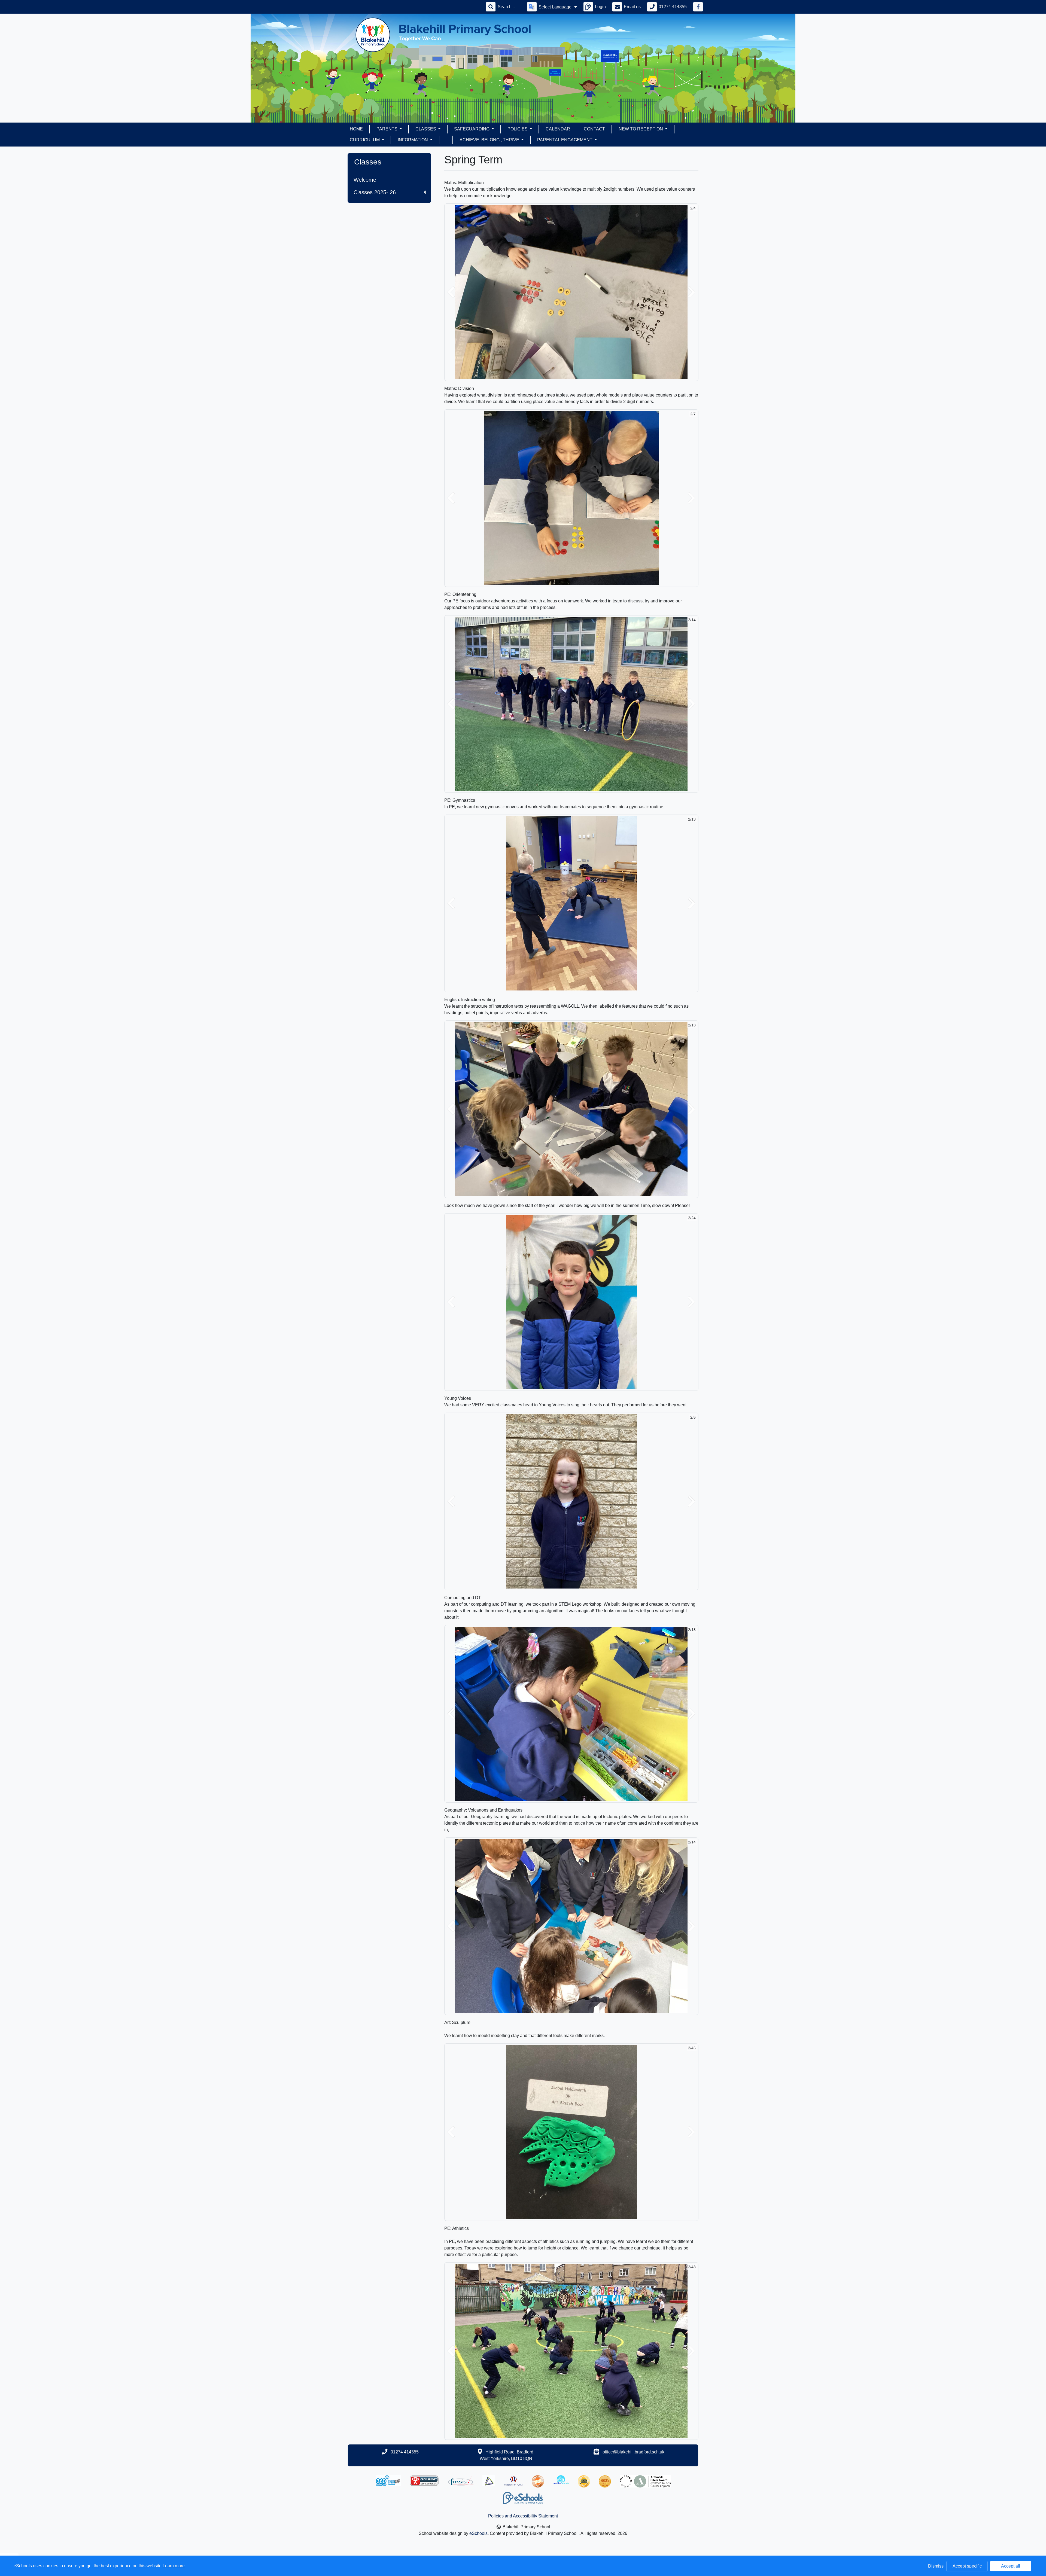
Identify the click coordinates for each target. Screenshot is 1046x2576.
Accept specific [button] (967, 2566)
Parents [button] (387, 129)
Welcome (365, 180)
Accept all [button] (1011, 2566)
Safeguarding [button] (472, 129)
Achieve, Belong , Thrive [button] (490, 140)
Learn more (174, 2566)
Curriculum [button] (365, 140)
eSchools (478, 2533)
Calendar (558, 129)
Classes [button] (426, 129)
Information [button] (413, 140)
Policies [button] (518, 129)
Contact (594, 129)
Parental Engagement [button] (565, 140)
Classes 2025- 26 (375, 192)
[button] (451, 292)
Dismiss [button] (936, 2566)
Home (356, 129)
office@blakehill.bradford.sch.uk (633, 2452)
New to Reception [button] (641, 129)
